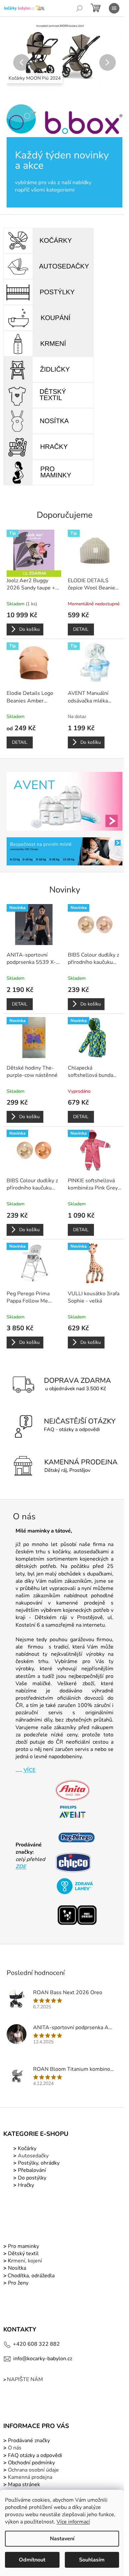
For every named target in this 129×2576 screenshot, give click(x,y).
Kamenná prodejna (30, 2477)
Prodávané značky (28, 2441)
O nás (15, 2448)
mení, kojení (24, 2261)
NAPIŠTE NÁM (25, 2379)
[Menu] (114, 8)
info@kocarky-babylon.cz (43, 2359)
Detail (81, 629)
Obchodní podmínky (31, 2463)
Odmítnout (32, 2560)
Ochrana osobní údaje (33, 2470)
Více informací (73, 2522)
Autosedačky (33, 2156)
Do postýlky (32, 2178)
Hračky (26, 2185)
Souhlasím (92, 2560)
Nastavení (62, 2539)
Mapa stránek (24, 2484)
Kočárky (26, 2148)
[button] (15, 62)
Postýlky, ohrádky (38, 2163)
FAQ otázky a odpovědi (34, 2455)
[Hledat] (79, 8)
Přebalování (32, 2170)
